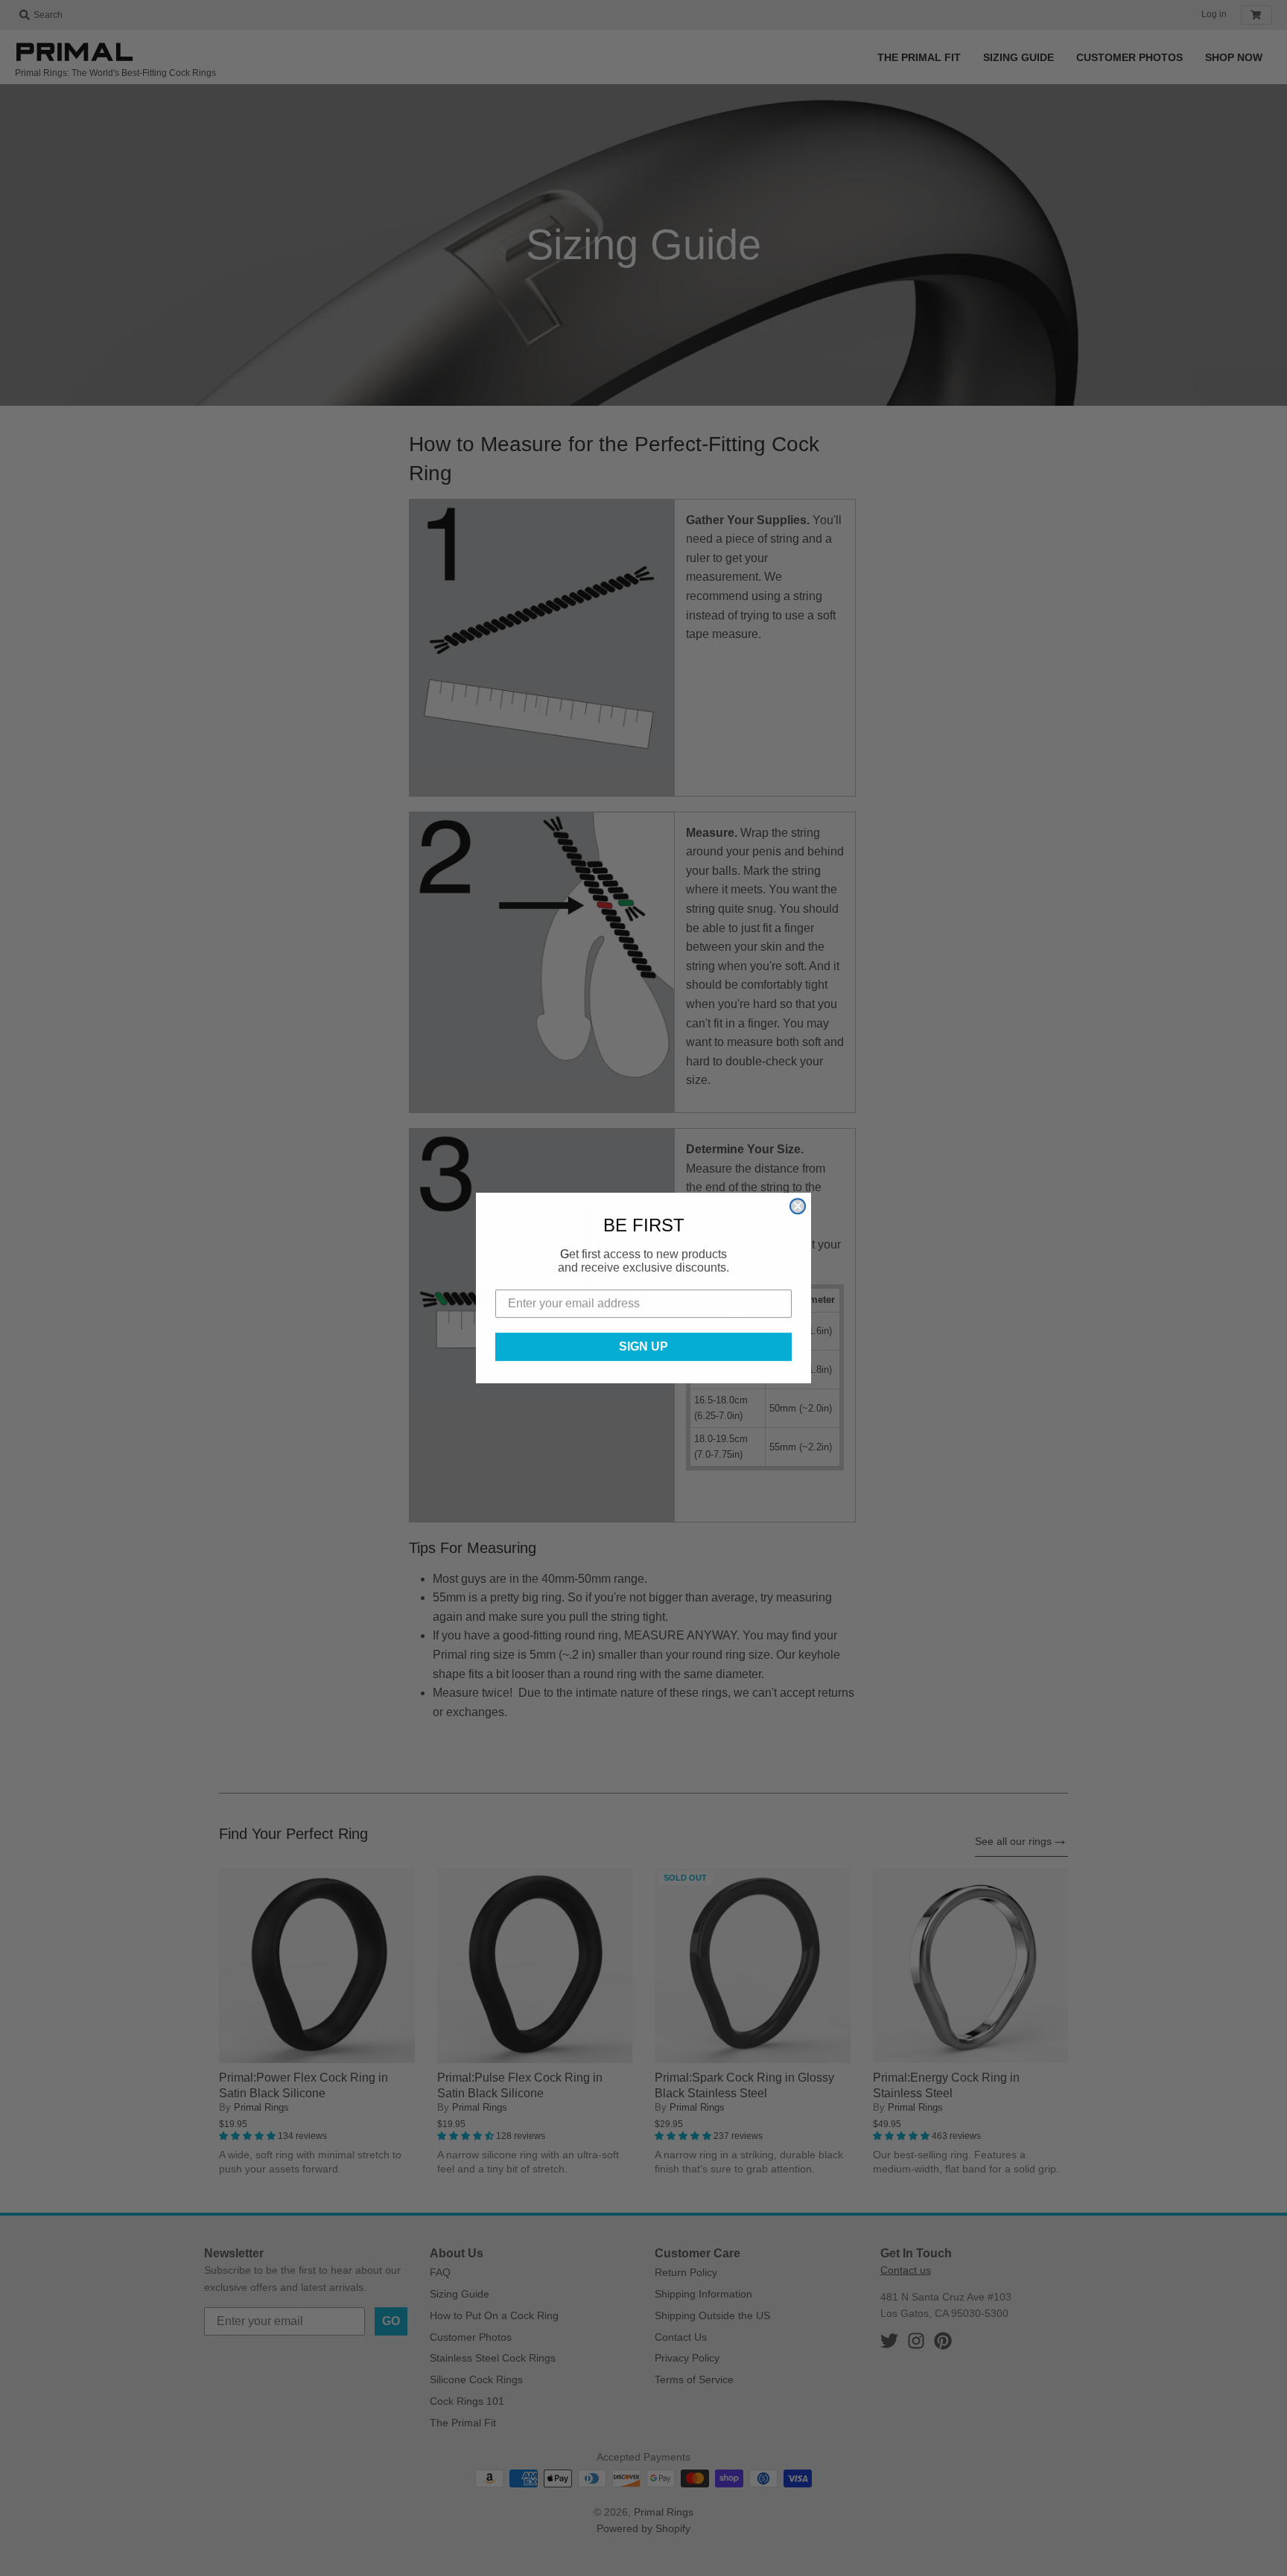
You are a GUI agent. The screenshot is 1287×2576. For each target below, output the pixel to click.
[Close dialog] (798, 1206)
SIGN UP (643, 1346)
